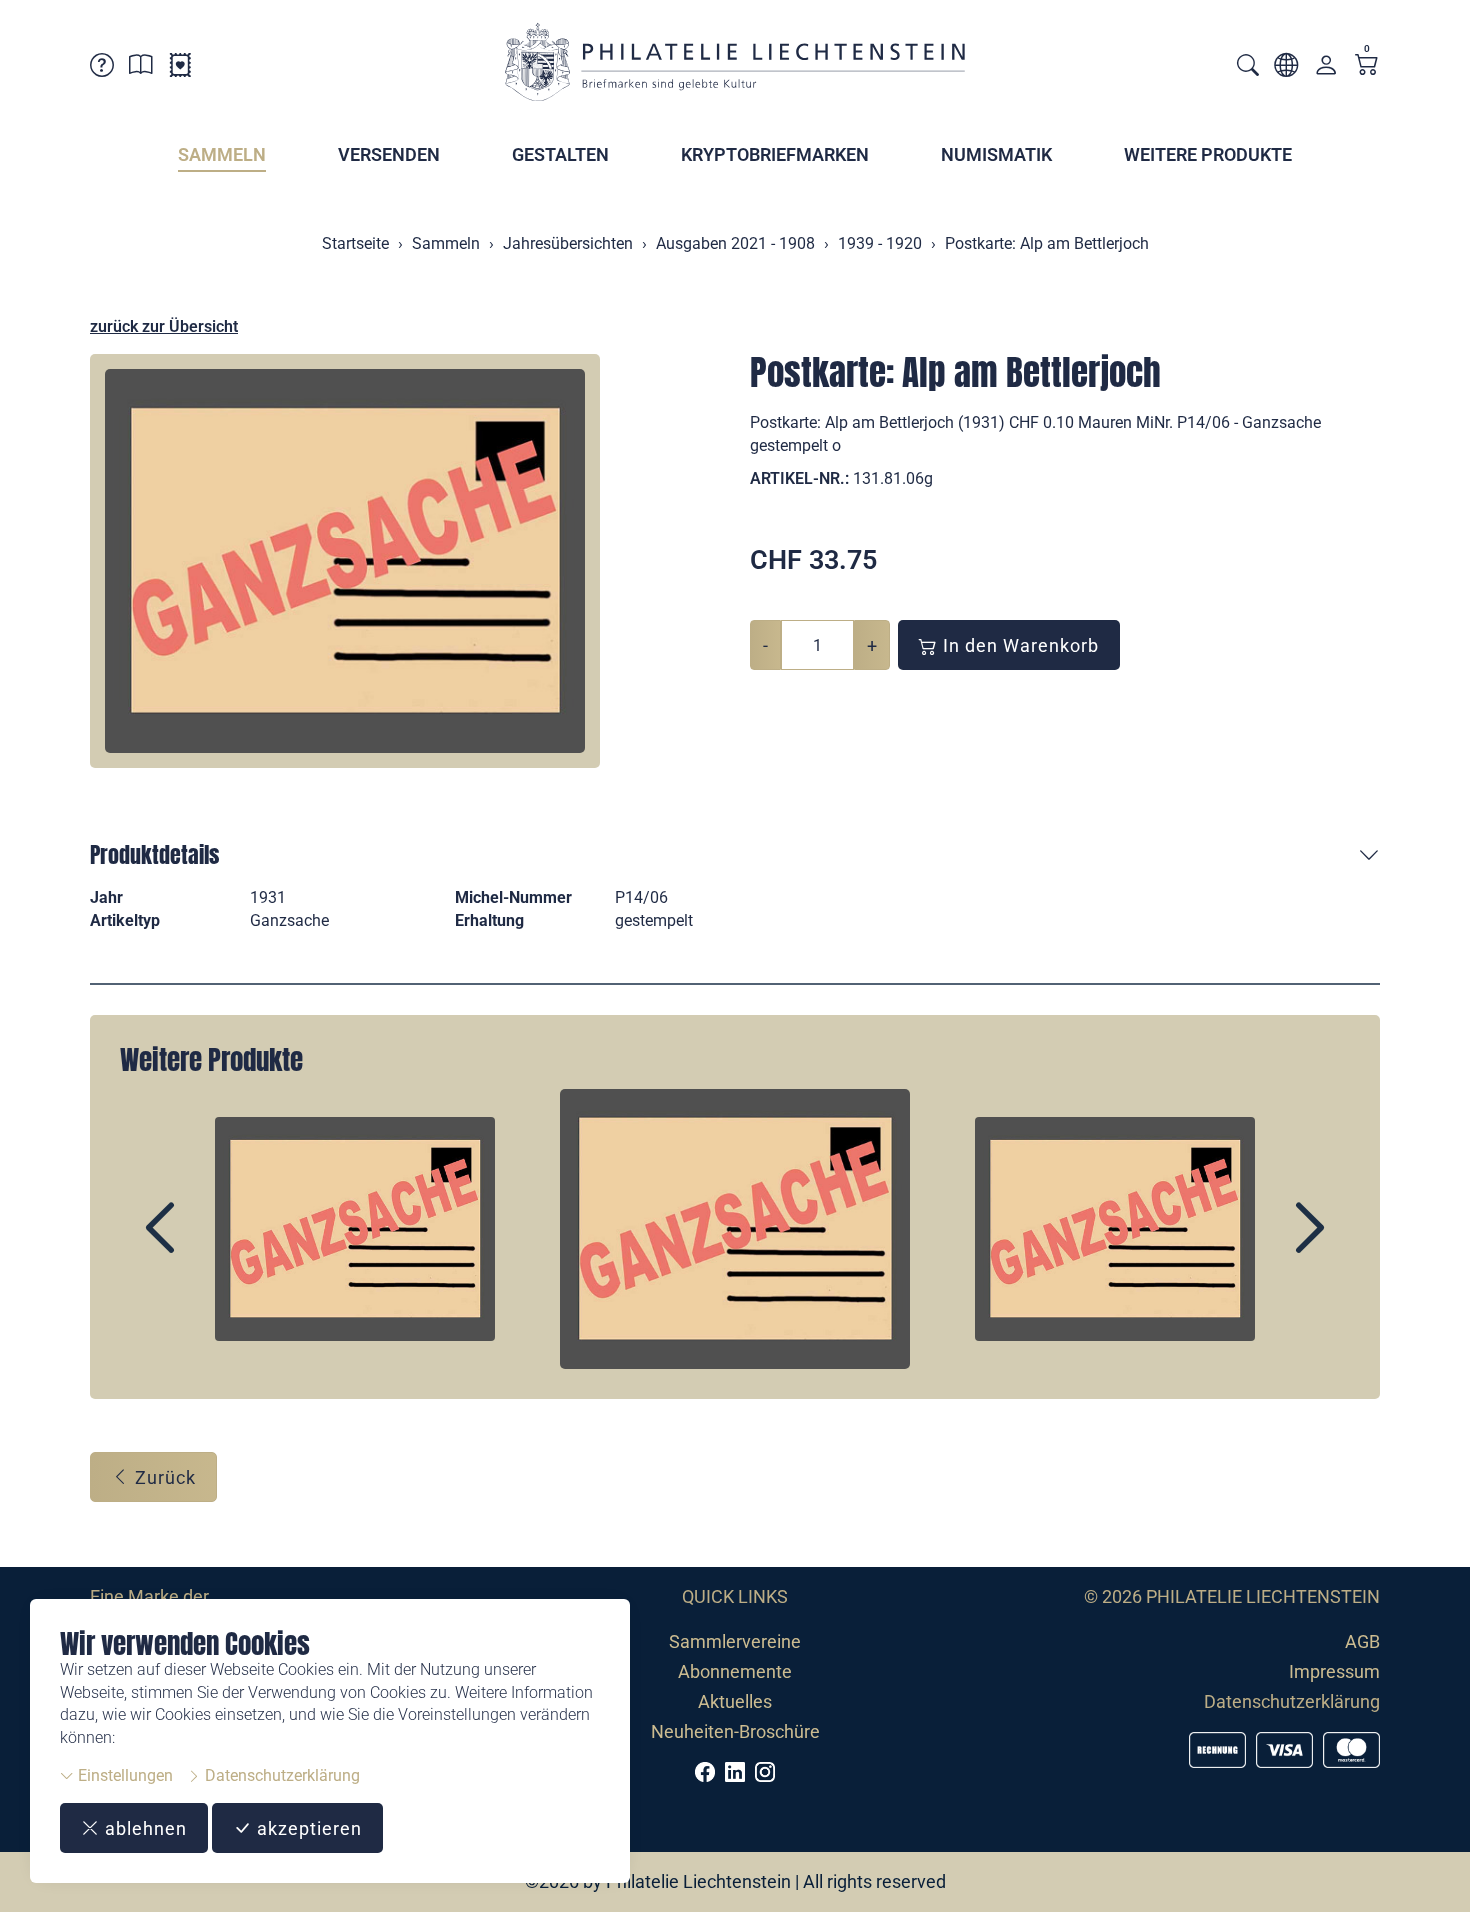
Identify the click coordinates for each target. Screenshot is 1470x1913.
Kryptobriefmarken (775, 154)
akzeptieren (307, 1828)
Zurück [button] (163, 1477)
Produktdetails (154, 854)
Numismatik (996, 154)
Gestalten (560, 154)
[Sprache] (1286, 68)
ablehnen (143, 1828)
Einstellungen (123, 1775)
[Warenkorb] (1367, 66)
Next (1264, 1245)
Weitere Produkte (1208, 154)
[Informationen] (141, 68)
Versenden (389, 154)
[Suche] (1248, 67)
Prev (206, 1245)
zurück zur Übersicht (164, 326)
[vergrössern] (345, 561)
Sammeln (222, 154)
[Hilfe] (102, 68)
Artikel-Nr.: (799, 478)
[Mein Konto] (1326, 69)
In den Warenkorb (1018, 645)
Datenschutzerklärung (280, 1775)
